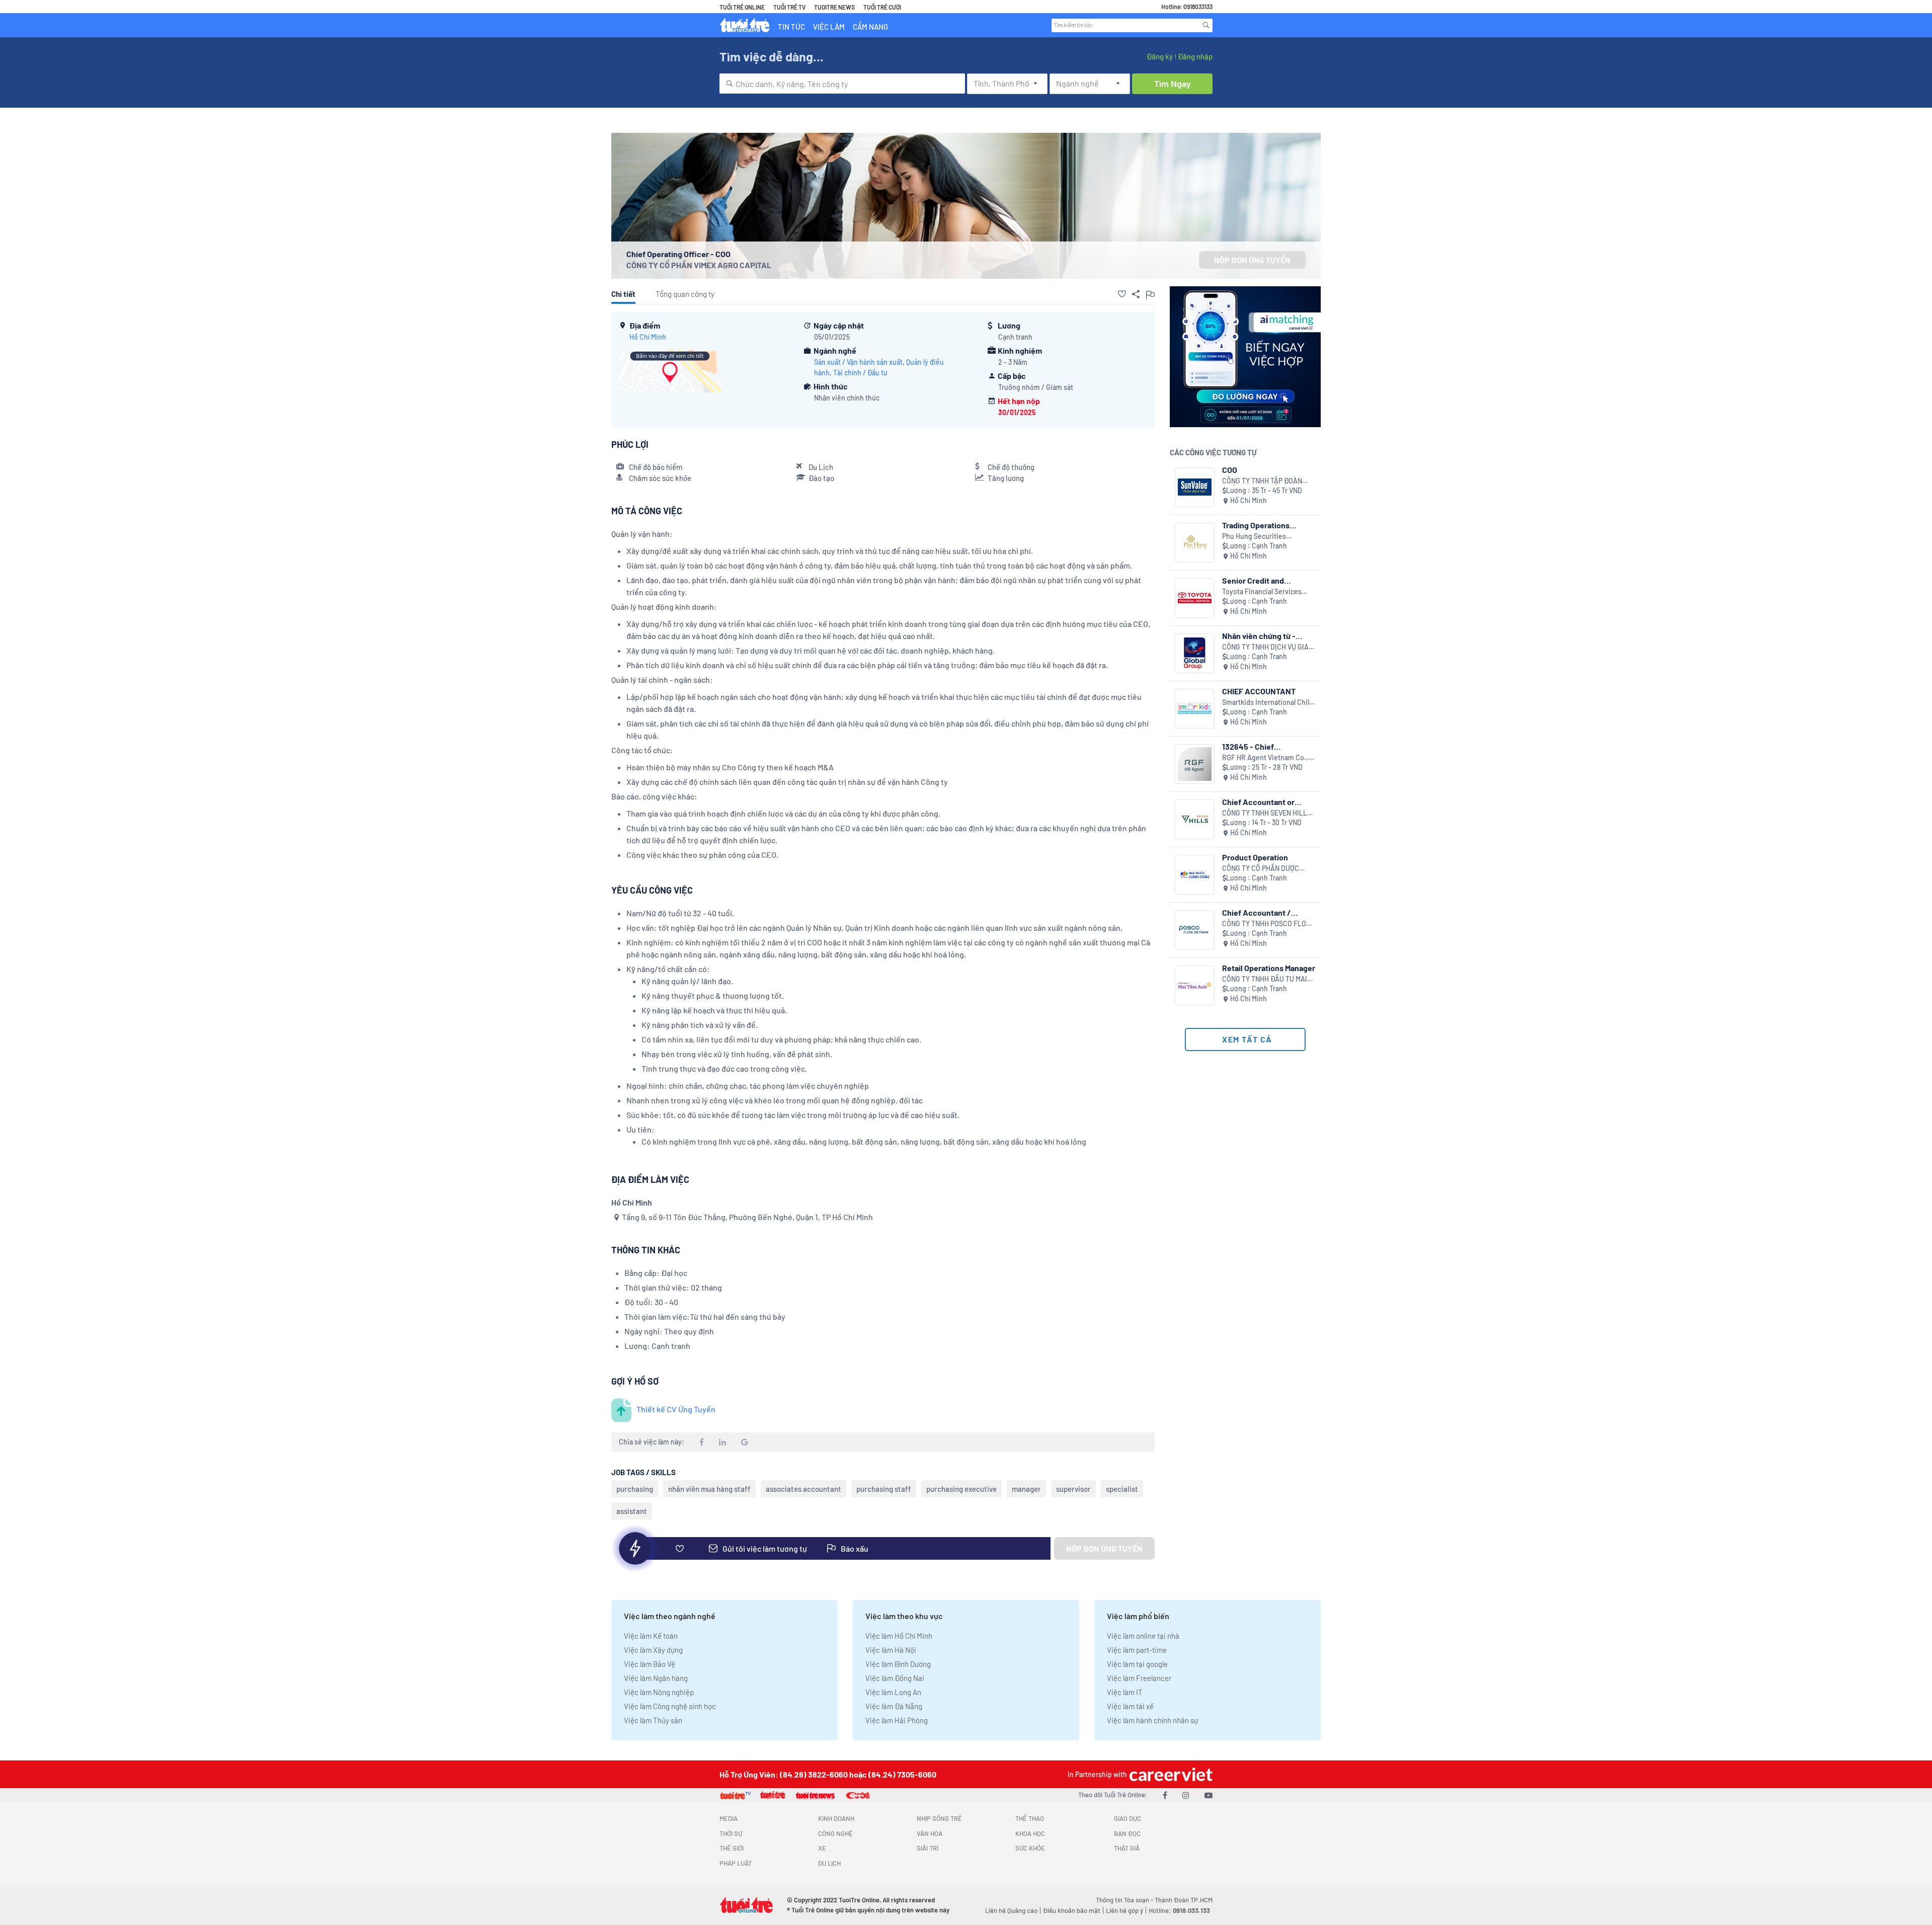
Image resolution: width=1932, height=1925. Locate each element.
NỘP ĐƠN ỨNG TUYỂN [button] (1252, 260)
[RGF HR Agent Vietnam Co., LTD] (1195, 764)
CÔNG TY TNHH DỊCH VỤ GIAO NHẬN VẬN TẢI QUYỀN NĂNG (1268, 647)
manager (1026, 1489)
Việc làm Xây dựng (653, 1650)
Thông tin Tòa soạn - (1125, 1900)
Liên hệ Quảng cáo (1011, 1910)
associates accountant (803, 1489)
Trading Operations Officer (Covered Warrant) (1268, 525)
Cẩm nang (870, 27)
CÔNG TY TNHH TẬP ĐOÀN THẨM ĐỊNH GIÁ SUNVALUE (1264, 481)
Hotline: (1179, 1910)
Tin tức (791, 27)
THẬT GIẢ (1127, 1848)
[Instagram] (1186, 1795)
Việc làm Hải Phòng (897, 1720)
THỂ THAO (1030, 1818)
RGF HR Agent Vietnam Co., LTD (1265, 758)
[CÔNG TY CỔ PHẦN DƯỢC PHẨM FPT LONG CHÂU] (1195, 875)
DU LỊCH (829, 1863)
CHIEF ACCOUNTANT (1259, 691)
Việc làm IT (1125, 1692)
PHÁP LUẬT (736, 1863)
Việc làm (829, 27)
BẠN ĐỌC (1127, 1833)
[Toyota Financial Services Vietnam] (1195, 598)
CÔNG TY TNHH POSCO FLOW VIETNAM (1267, 924)
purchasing (635, 1489)
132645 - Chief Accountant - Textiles (1261, 746)
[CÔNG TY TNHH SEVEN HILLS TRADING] (1195, 819)
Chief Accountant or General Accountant (1258, 802)
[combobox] (842, 84)
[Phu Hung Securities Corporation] (1195, 543)
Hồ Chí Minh (648, 337)
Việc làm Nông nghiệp (659, 1692)
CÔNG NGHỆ (835, 1833)
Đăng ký (1160, 56)
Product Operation (1255, 857)
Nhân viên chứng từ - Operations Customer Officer (1260, 636)
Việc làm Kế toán (651, 1636)
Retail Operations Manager (1269, 968)
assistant (632, 1511)
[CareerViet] (1170, 1774)
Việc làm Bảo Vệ (650, 1664)
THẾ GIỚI (732, 1848)
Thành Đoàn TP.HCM (1184, 1900)
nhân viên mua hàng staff (709, 1489)
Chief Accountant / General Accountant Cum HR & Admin (1267, 912)
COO (1230, 470)
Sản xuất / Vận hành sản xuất (858, 362)
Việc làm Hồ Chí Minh (899, 1636)
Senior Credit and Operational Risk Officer (1265, 580)
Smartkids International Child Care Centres (1268, 703)
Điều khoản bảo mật (1072, 1910)
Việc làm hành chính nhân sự (1152, 1720)
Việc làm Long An (893, 1692)
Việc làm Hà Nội (891, 1650)
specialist (1122, 1489)
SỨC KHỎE (1030, 1848)
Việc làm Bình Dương (898, 1664)
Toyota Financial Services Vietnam (1262, 592)
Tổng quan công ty (685, 294)
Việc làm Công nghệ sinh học (670, 1706)
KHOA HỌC (1030, 1833)
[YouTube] (1209, 1795)
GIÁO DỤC (1128, 1818)
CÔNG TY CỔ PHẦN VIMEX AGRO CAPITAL (699, 265)
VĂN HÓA (930, 1833)
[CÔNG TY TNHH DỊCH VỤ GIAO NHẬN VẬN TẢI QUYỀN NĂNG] (1195, 653)
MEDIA (729, 1818)
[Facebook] (1165, 1795)
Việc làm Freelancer (1139, 1678)
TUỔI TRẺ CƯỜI (882, 7)
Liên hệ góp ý (1124, 1910)
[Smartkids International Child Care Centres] (1195, 709)
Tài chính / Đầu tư (860, 373)
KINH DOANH (836, 1818)
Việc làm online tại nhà (1143, 1636)
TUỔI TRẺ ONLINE (742, 7)
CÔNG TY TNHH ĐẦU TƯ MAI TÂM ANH (1265, 979)
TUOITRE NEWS (834, 7)
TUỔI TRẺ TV (789, 7)
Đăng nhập (1195, 56)
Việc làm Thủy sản (653, 1720)
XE (822, 1848)
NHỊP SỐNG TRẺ (939, 1818)
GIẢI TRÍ (928, 1848)
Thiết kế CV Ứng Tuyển (676, 1409)
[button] (1122, 294)
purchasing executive (961, 1489)
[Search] (1206, 25)
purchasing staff (884, 1489)
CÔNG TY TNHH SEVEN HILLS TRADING (1267, 813)
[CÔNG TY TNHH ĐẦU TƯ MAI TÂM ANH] (1195, 985)
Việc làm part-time (1137, 1650)
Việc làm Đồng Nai (895, 1678)
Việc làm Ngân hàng (656, 1678)
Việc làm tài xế (1130, 1706)
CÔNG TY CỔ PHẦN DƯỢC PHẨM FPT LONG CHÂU (1261, 869)
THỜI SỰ (731, 1833)
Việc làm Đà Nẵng (894, 1706)
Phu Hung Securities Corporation (1254, 537)
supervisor (1073, 1489)
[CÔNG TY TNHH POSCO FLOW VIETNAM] (1195, 930)
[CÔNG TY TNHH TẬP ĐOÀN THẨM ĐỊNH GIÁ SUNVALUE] (1195, 487)
